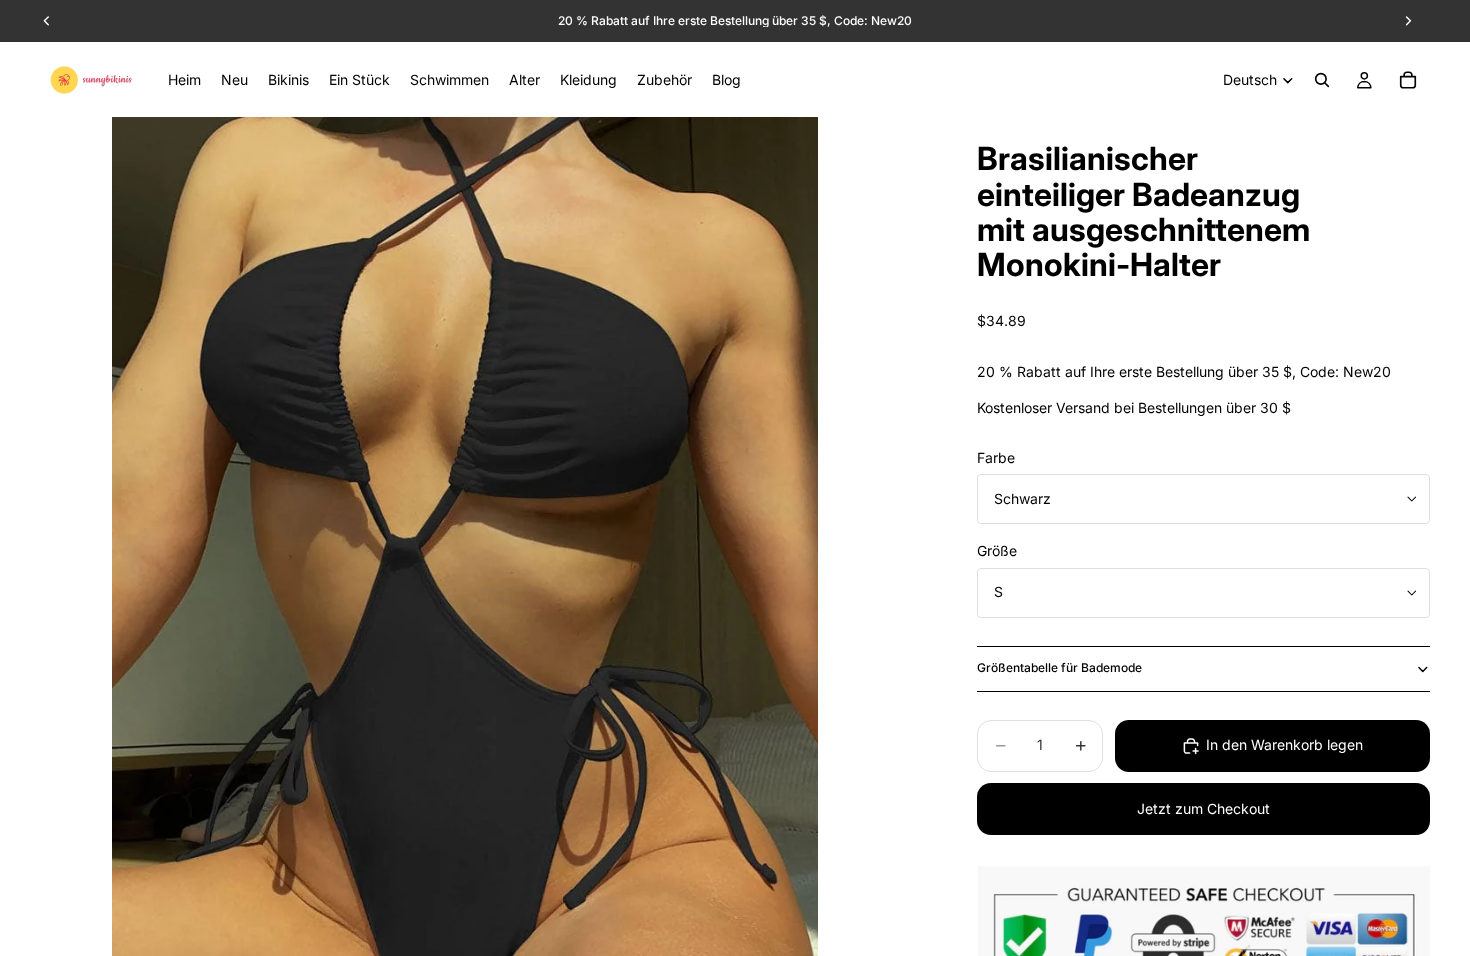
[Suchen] (1322, 80)
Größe (997, 550)
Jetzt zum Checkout (1203, 808)
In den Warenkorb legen (1284, 744)
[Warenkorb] (1408, 80)
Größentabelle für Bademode (1059, 667)
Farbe (996, 457)
